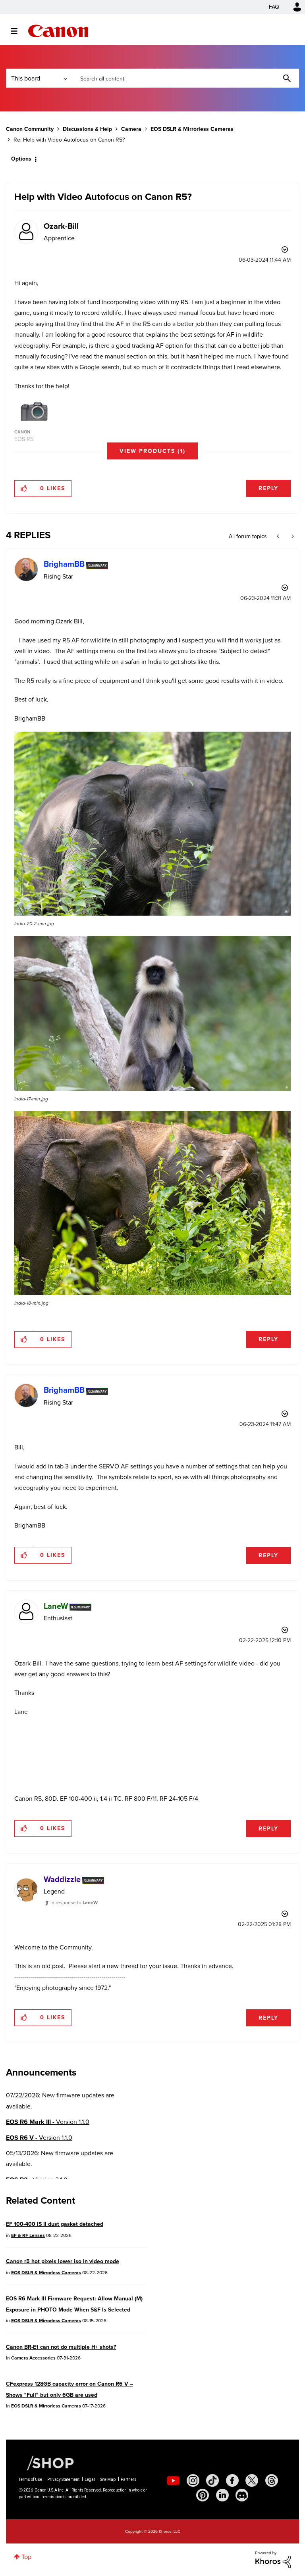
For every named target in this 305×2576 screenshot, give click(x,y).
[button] (263, 1223)
